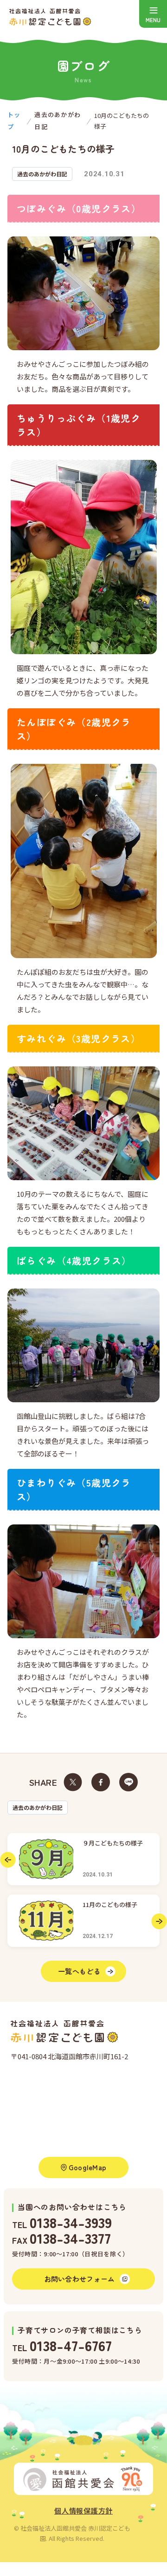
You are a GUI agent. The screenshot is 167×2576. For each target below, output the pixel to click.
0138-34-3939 (71, 2222)
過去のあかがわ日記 (38, 1807)
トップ (14, 121)
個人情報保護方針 (83, 2511)
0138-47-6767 (71, 2345)
